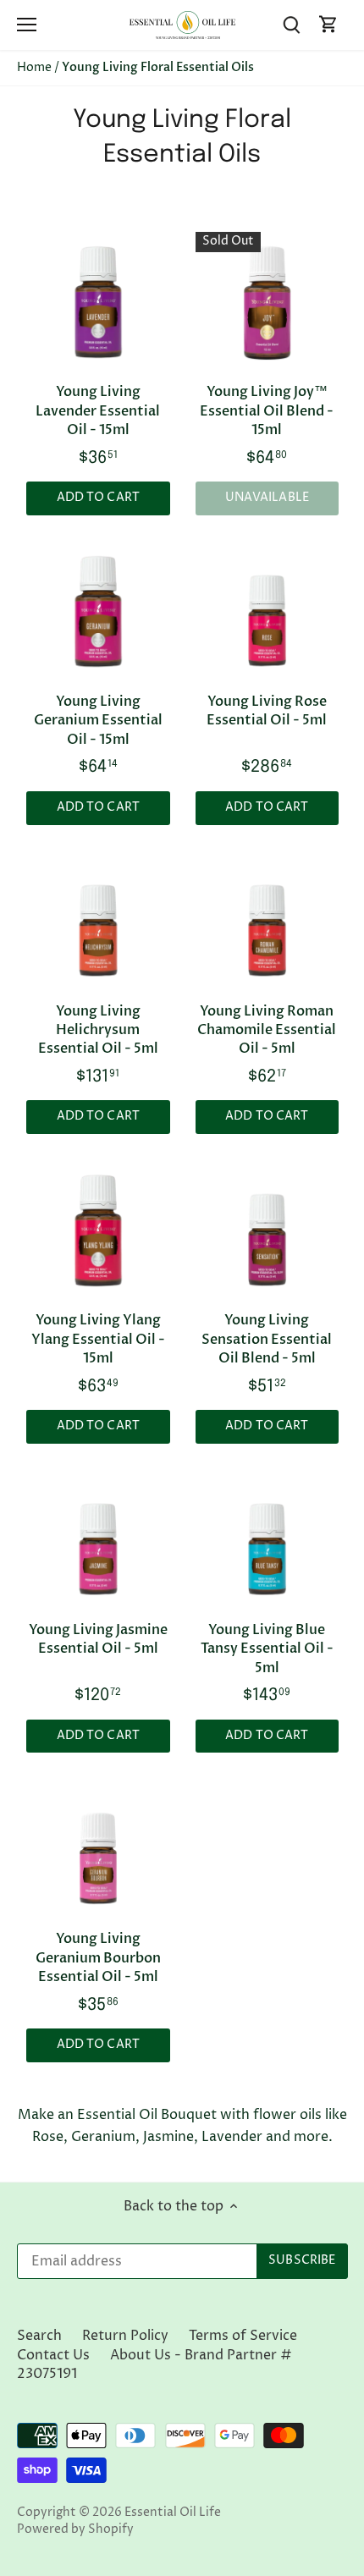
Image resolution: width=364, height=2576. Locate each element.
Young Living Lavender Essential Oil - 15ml (98, 411)
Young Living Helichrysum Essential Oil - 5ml (98, 1030)
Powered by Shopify (75, 2529)
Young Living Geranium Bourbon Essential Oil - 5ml (98, 1958)
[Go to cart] (328, 25)
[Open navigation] (27, 25)
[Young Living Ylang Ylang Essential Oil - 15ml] (98, 1231)
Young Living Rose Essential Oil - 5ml (267, 711)
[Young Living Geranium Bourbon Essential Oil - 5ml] (98, 1850)
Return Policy (125, 2336)
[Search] (291, 25)
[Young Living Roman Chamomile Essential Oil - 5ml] (267, 922)
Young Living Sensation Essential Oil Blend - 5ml (267, 1339)
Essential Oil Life (173, 2513)
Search (39, 2336)
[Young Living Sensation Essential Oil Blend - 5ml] (267, 1231)
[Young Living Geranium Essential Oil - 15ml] (98, 613)
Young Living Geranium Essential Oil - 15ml (98, 721)
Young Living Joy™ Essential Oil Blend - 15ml (267, 411)
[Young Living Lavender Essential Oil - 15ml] (98, 303)
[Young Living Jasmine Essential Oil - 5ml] (98, 1541)
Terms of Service (243, 2336)
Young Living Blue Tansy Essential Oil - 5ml (267, 1649)
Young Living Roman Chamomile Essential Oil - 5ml (267, 1030)
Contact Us (53, 2355)
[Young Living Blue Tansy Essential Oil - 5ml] (267, 1541)
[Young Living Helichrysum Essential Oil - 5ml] (98, 922)
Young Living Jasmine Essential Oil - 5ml (98, 1639)
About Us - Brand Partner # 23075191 (154, 2364)
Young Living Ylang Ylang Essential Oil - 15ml (98, 1339)
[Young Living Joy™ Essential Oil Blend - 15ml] (267, 303)
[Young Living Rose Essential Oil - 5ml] (267, 613)
